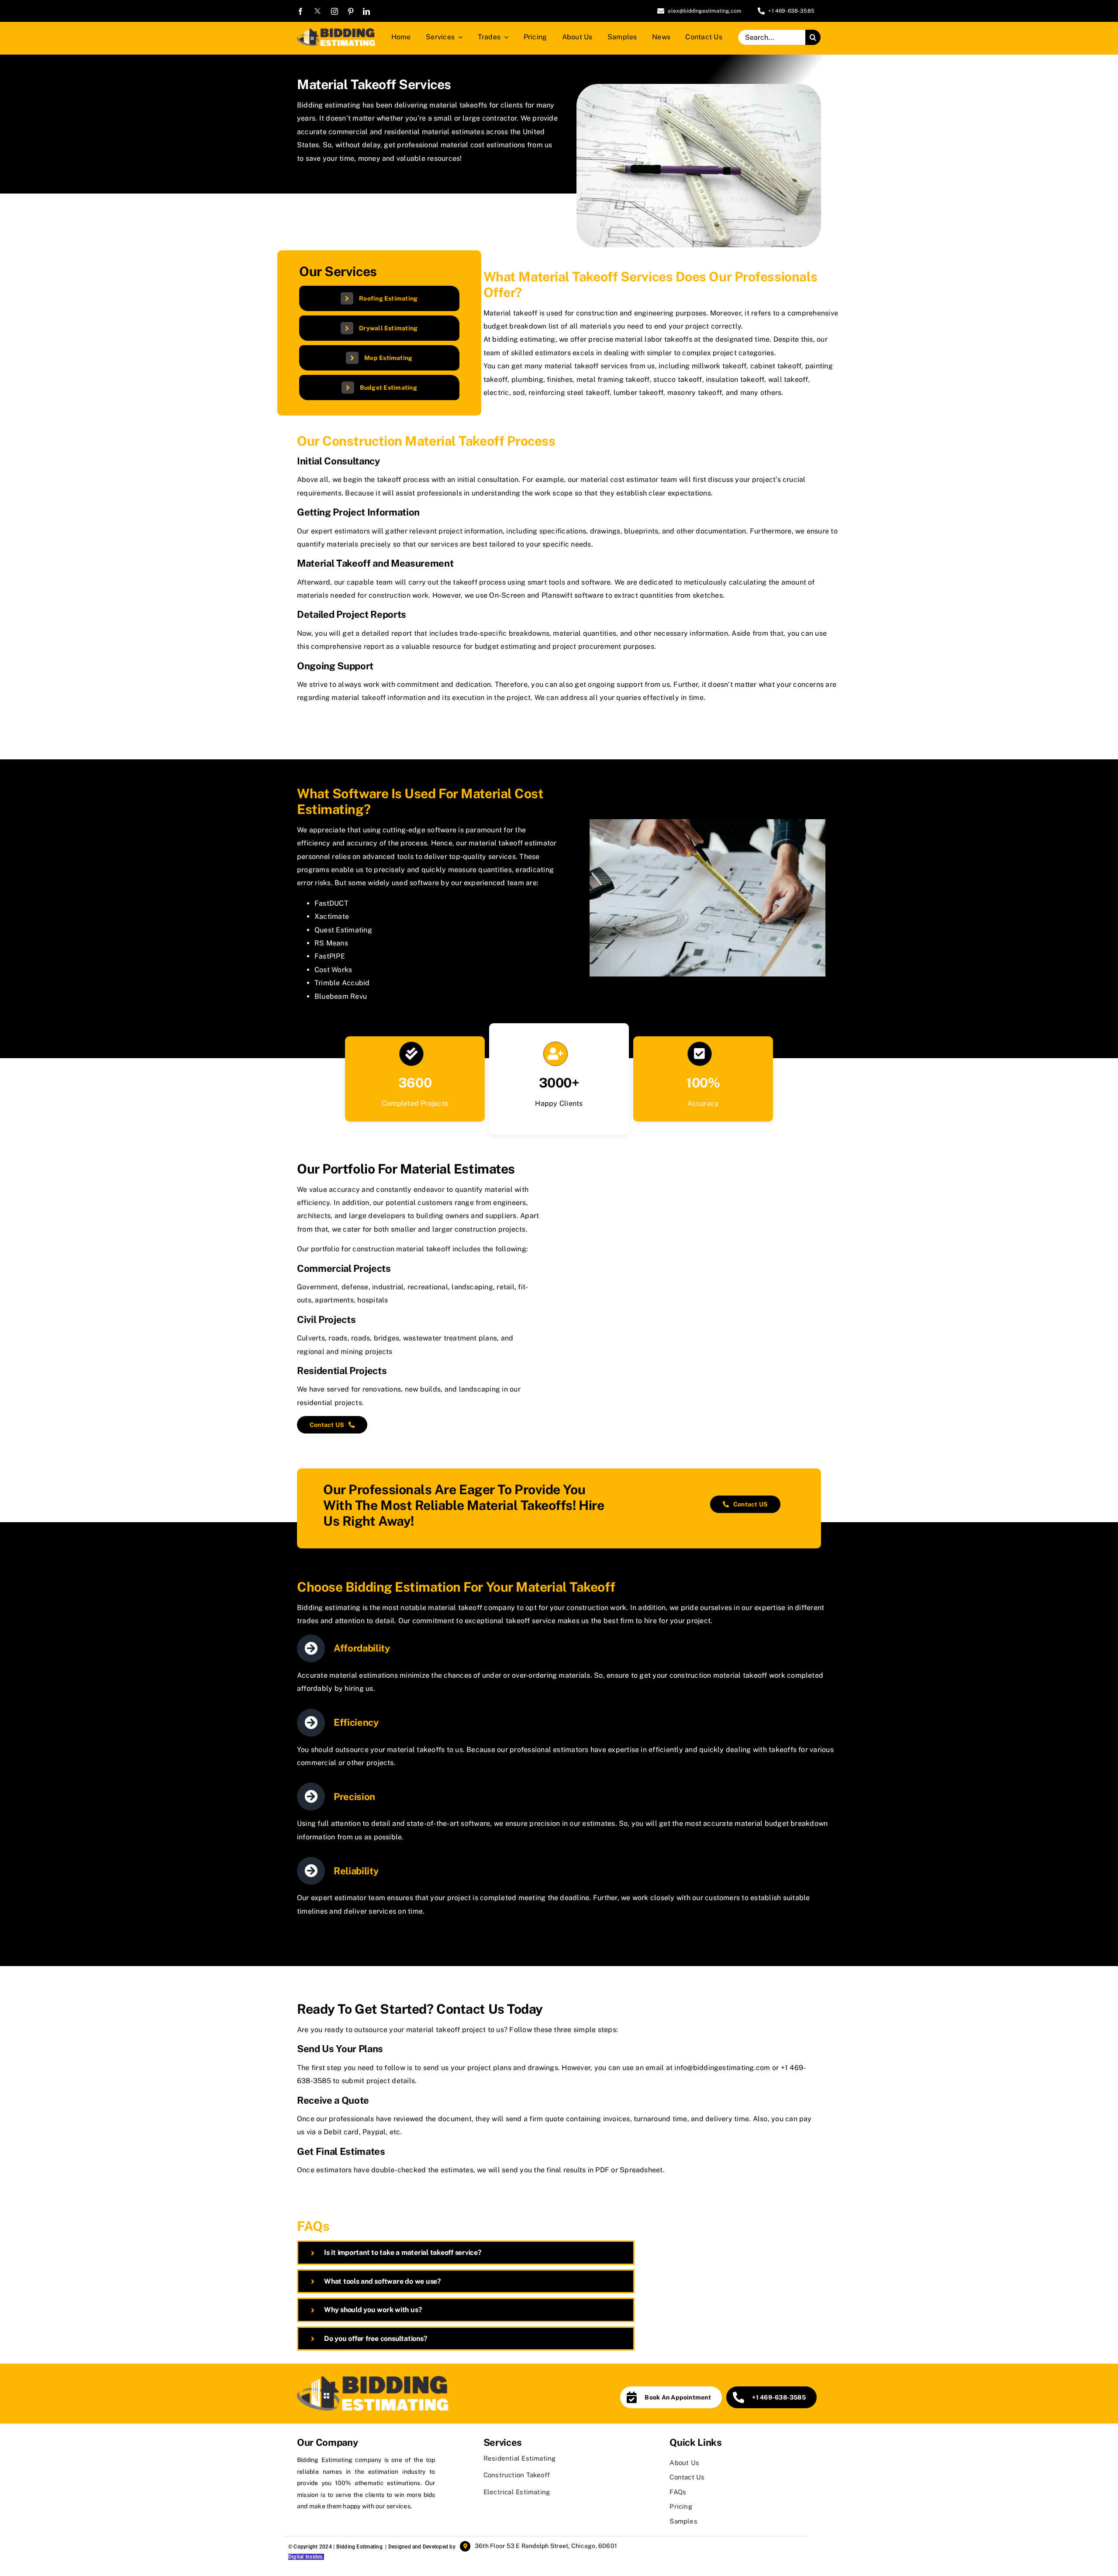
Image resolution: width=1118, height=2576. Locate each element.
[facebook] (300, 11)
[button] (466, 2252)
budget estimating (506, 646)
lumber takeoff (638, 393)
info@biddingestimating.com (722, 2068)
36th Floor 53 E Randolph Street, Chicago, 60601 (546, 2546)
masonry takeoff (695, 393)
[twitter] (317, 11)
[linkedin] (366, 11)
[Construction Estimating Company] (336, 30)
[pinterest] (351, 11)
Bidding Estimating (359, 2547)
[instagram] (335, 11)
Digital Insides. (306, 2557)
